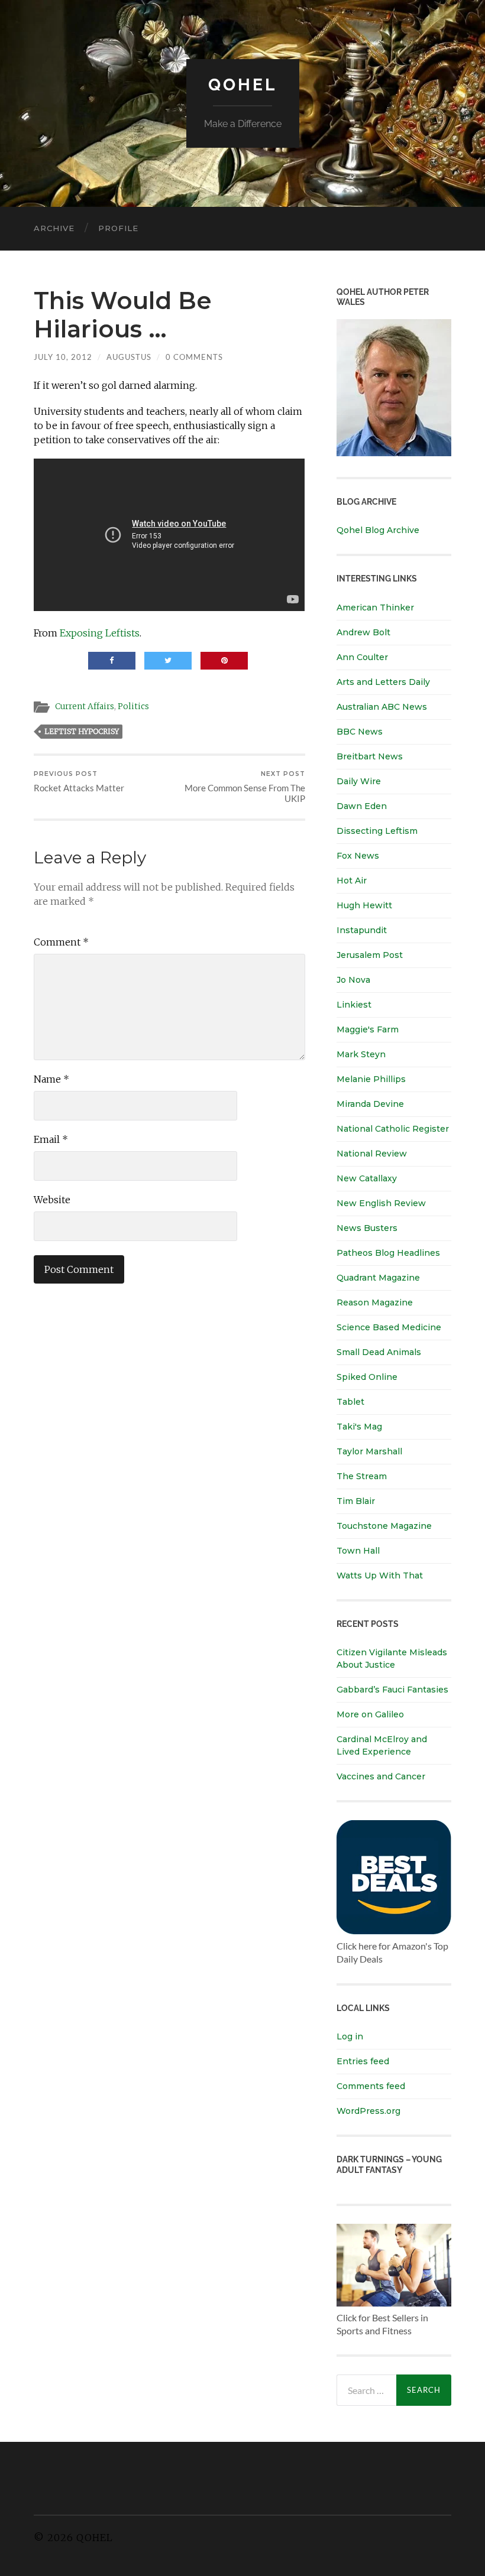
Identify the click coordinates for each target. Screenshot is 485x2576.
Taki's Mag (359, 1427)
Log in (350, 2036)
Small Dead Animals (379, 1352)
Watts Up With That (380, 1576)
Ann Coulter (362, 657)
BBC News (360, 732)
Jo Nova (353, 980)
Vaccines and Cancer (381, 1776)
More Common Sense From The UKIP (245, 787)
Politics (133, 706)
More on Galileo (370, 1714)
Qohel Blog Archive (378, 530)
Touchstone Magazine (384, 1526)
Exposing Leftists (100, 633)
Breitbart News (370, 756)
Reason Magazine (375, 1302)
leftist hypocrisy (82, 731)
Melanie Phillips (371, 1079)
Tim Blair (356, 1501)
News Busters (367, 1228)
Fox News (358, 856)
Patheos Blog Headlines (388, 1253)
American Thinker (375, 608)
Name (51, 1079)
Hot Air (352, 881)
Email (51, 1139)
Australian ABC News (382, 707)
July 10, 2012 (63, 357)
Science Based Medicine (389, 1327)
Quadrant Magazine (378, 1278)
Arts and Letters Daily (383, 682)
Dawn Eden (362, 806)
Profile (118, 228)
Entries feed (363, 2061)
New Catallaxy (367, 1178)
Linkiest (354, 1005)
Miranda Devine (370, 1104)
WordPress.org (368, 2111)
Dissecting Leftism (377, 831)
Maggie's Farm (368, 1029)
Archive (54, 228)
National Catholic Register (393, 1129)
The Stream (362, 1476)
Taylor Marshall (369, 1451)
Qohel (242, 85)
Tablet (350, 1402)
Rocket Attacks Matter (79, 782)
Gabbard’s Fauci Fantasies (392, 1690)
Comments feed (371, 2086)
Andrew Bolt (363, 632)
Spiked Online (367, 1377)
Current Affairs (85, 706)
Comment (61, 942)
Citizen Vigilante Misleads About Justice (392, 1659)
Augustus (129, 357)
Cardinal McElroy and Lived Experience (382, 1745)
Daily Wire (359, 781)
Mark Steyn (361, 1054)
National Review (372, 1154)
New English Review (381, 1203)
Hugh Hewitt (364, 905)
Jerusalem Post (370, 955)
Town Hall (358, 1551)
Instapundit (362, 930)
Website (52, 1200)
